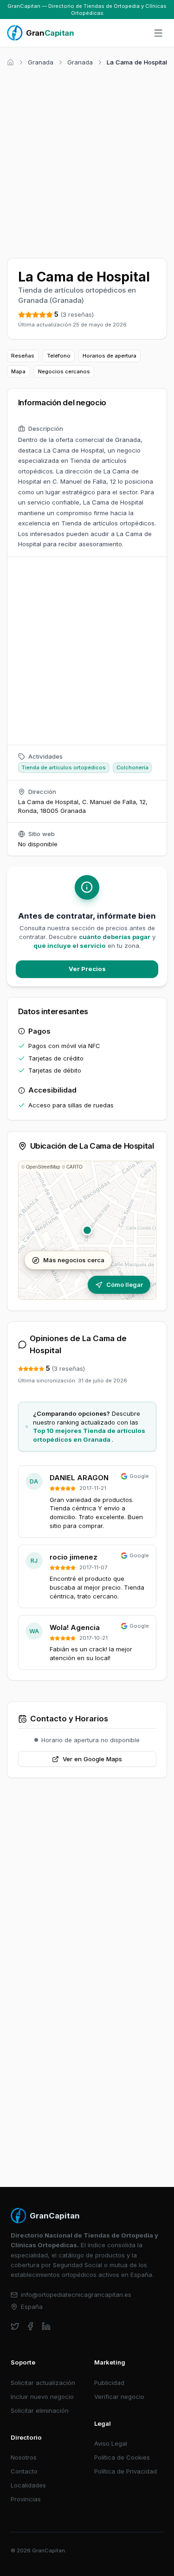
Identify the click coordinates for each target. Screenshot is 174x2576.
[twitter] (15, 2326)
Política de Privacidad (126, 2471)
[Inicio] (10, 62)
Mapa (18, 371)
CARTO (74, 1167)
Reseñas (23, 356)
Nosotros (24, 2457)
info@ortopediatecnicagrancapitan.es (76, 2295)
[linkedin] (46, 2326)
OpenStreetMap (43, 1167)
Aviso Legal (111, 2443)
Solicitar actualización (43, 2383)
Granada (41, 62)
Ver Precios (87, 969)
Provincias (26, 2499)
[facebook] (30, 2326)
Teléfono (59, 356)
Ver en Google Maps (92, 1759)
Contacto (24, 2471)
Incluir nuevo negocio (42, 2397)
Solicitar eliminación (40, 2410)
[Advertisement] (87, 161)
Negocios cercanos (64, 371)
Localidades (28, 2485)
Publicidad (109, 2383)
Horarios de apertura (110, 356)
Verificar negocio (119, 2397)
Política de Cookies (122, 2457)
